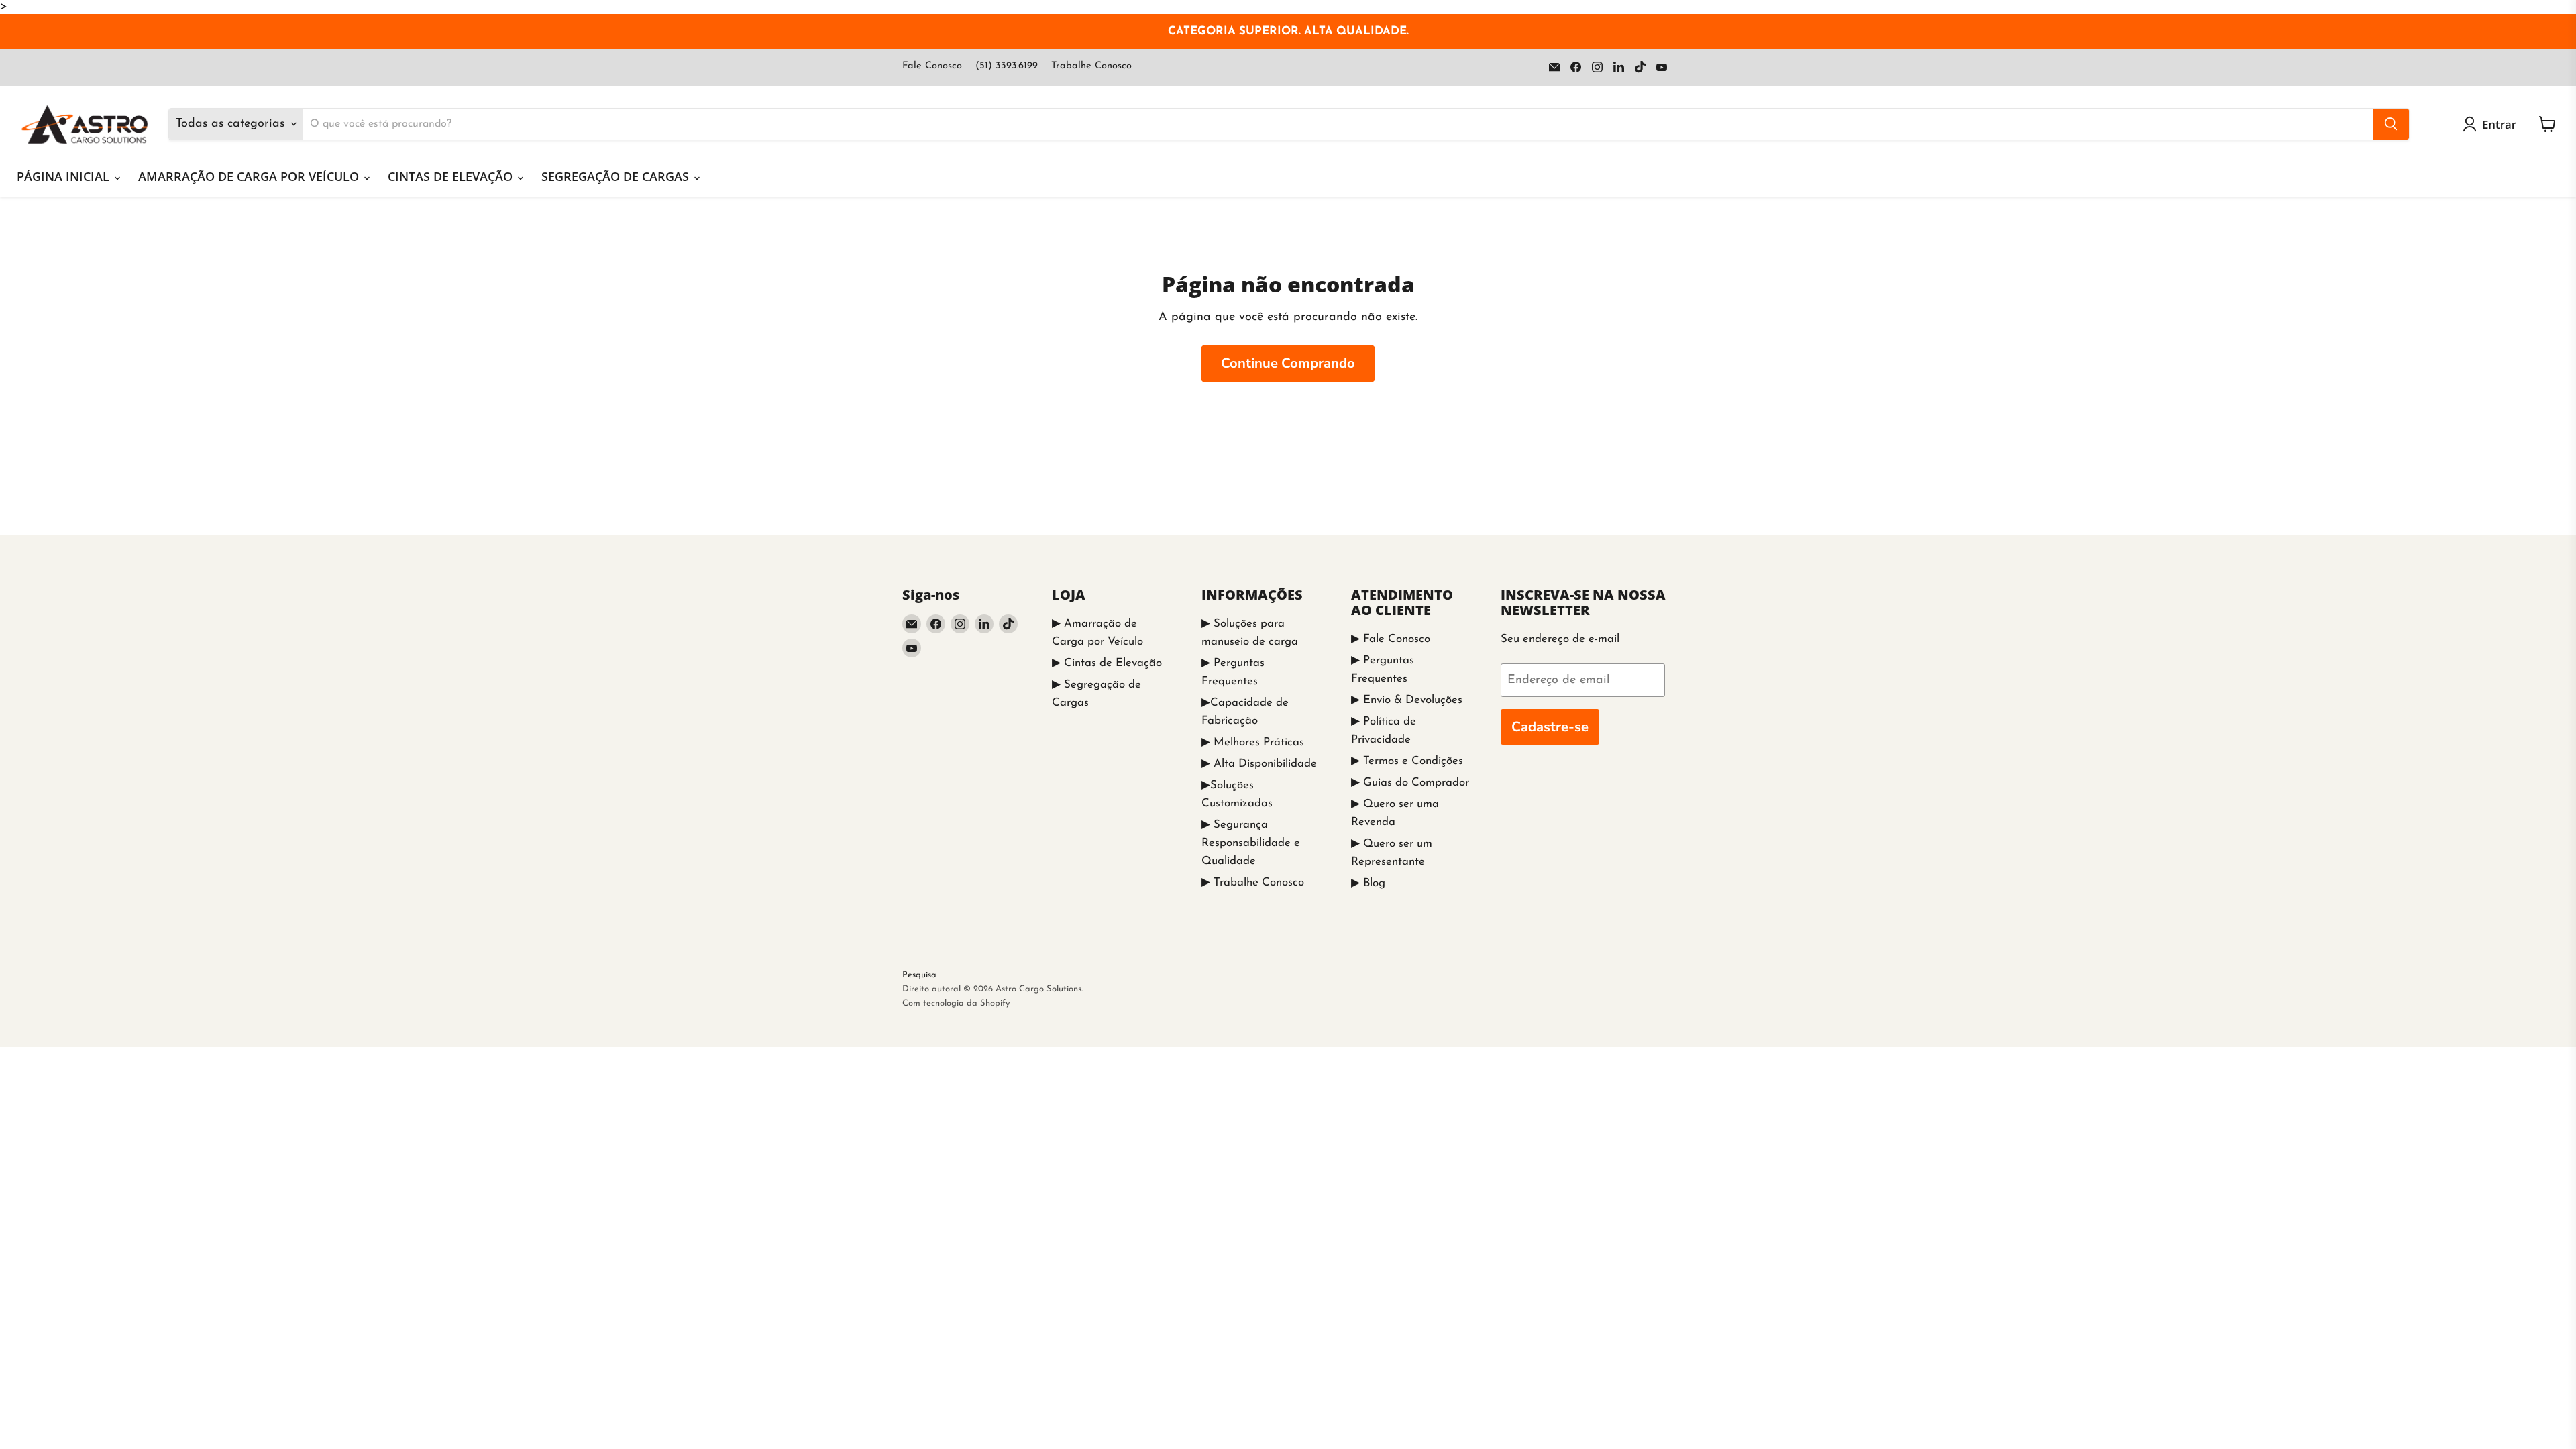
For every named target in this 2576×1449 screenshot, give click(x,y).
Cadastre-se (1550, 727)
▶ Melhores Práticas (1253, 742)
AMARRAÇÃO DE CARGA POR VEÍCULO (250, 176)
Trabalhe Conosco (1091, 66)
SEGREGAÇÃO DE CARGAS (617, 176)
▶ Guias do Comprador (1410, 783)
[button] (2492, 124)
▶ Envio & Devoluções (1407, 700)
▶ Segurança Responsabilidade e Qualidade (1251, 843)
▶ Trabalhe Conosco (1253, 882)
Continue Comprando (1288, 363)
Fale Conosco (932, 66)
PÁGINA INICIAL (65, 176)
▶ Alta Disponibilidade (1259, 764)
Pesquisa (919, 975)
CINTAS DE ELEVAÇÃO (452, 176)
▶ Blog (1368, 883)
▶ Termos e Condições (1407, 761)
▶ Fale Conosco (1391, 639)
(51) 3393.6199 (1007, 66)
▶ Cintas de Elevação (1107, 663)
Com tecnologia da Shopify (956, 1003)
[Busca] (2391, 124)
